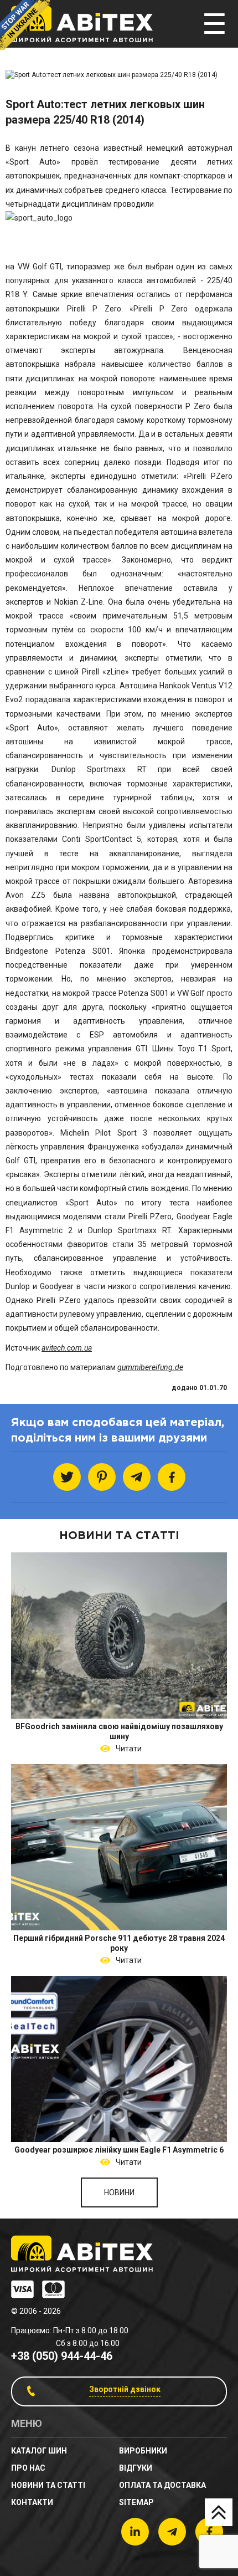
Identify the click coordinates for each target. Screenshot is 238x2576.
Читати (127, 1749)
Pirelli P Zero (161, 309)
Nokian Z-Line (79, 602)
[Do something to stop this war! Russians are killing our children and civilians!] (25, 25)
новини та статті (48, 2485)
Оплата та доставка (162, 2485)
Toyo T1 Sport (204, 1049)
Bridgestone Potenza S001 (58, 951)
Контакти (32, 2502)
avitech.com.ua (67, 1348)
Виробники (143, 2451)
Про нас (28, 2468)
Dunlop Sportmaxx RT (99, 769)
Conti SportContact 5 (102, 839)
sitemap (136, 2502)
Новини (119, 2192)
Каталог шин (39, 2451)
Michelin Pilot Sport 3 (104, 1133)
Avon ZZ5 (25, 895)
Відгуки (136, 2468)
